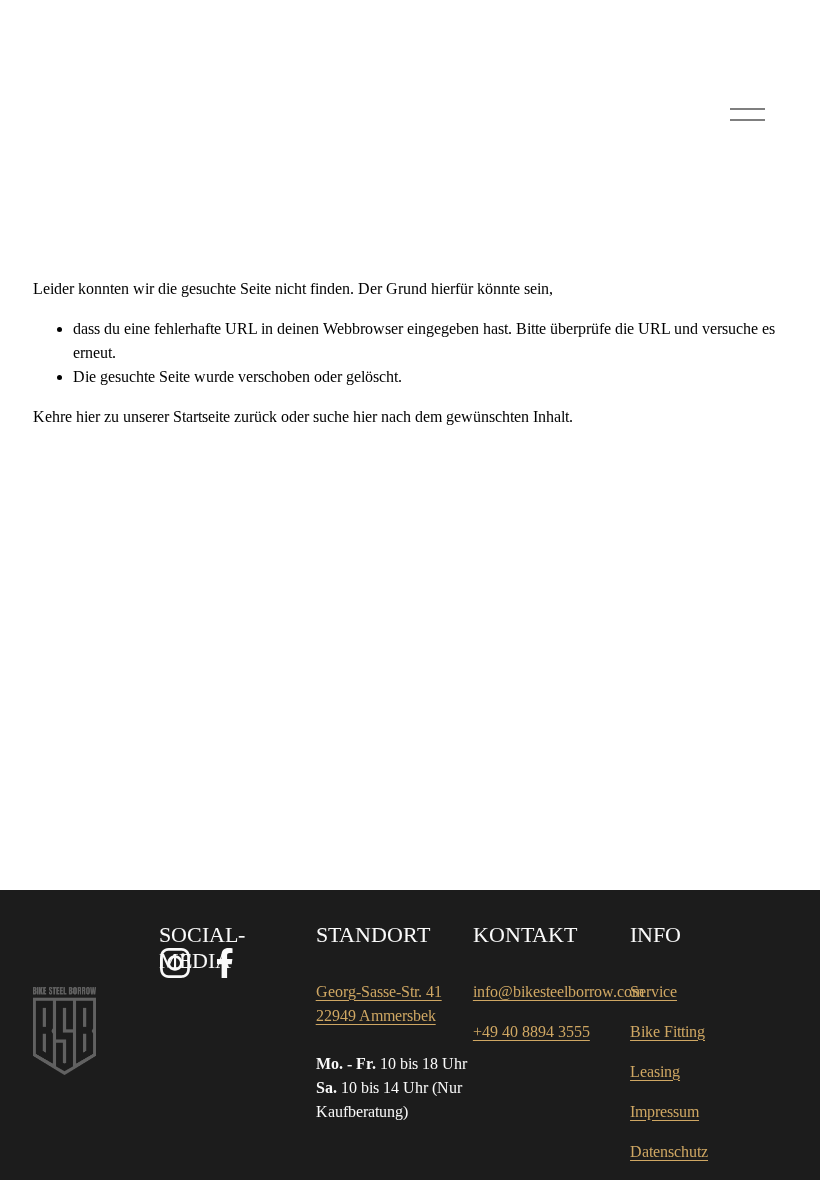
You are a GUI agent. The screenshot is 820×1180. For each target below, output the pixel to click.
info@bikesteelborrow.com (558, 991)
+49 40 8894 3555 (531, 1031)
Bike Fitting (667, 1031)
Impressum (664, 1111)
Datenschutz (669, 1151)
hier (88, 416)
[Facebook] (225, 963)
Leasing (655, 1071)
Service (653, 991)
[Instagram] (175, 963)
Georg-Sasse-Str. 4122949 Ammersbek (379, 1003)
